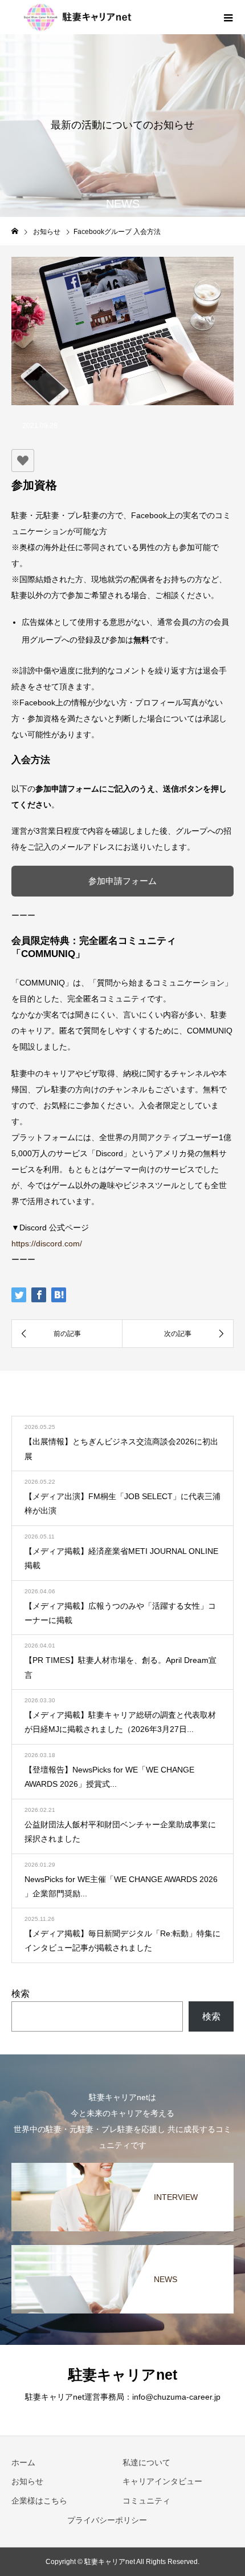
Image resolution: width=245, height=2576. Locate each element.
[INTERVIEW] (122, 2164)
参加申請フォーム (122, 881)
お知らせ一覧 (191, 1404)
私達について (146, 2462)
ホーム (23, 2462)
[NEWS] (122, 2246)
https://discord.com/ (47, 1243)
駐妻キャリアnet (123, 2375)
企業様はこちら (39, 2501)
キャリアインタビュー (162, 2481)
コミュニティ (146, 2501)
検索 (21, 1994)
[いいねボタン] (23, 461)
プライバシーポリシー (107, 2520)
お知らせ (27, 2481)
